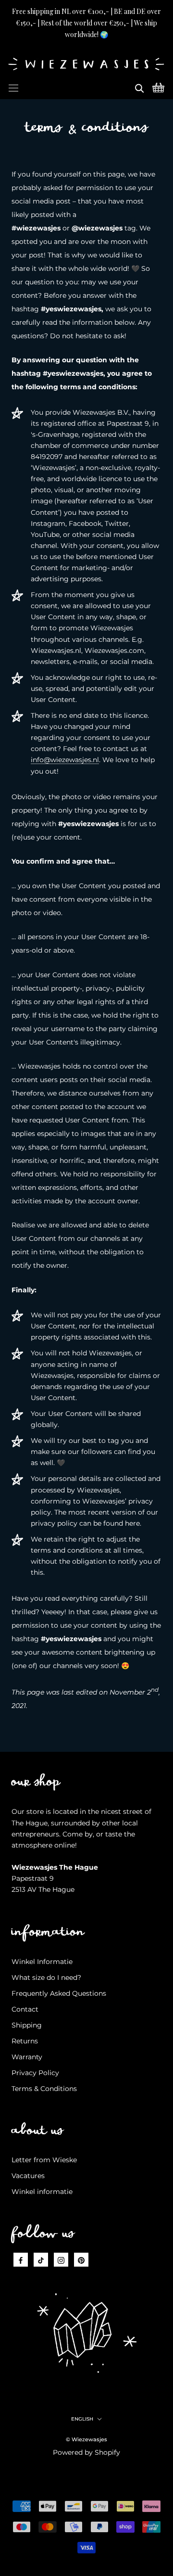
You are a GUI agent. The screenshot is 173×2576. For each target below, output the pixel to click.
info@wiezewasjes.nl (65, 760)
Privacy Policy (35, 2073)
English (82, 2419)
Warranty (27, 2057)
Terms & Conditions (44, 2089)
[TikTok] (41, 2260)
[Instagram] (61, 2260)
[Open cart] (158, 87)
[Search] (139, 87)
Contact (25, 2009)
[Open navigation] (13, 87)
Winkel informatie (42, 2192)
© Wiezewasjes (86, 2439)
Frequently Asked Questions (59, 1993)
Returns (25, 2041)
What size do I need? (46, 1977)
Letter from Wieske (44, 2160)
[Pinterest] (81, 2260)
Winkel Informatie (42, 1962)
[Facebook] (21, 2260)
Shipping (27, 2025)
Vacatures (28, 2176)
